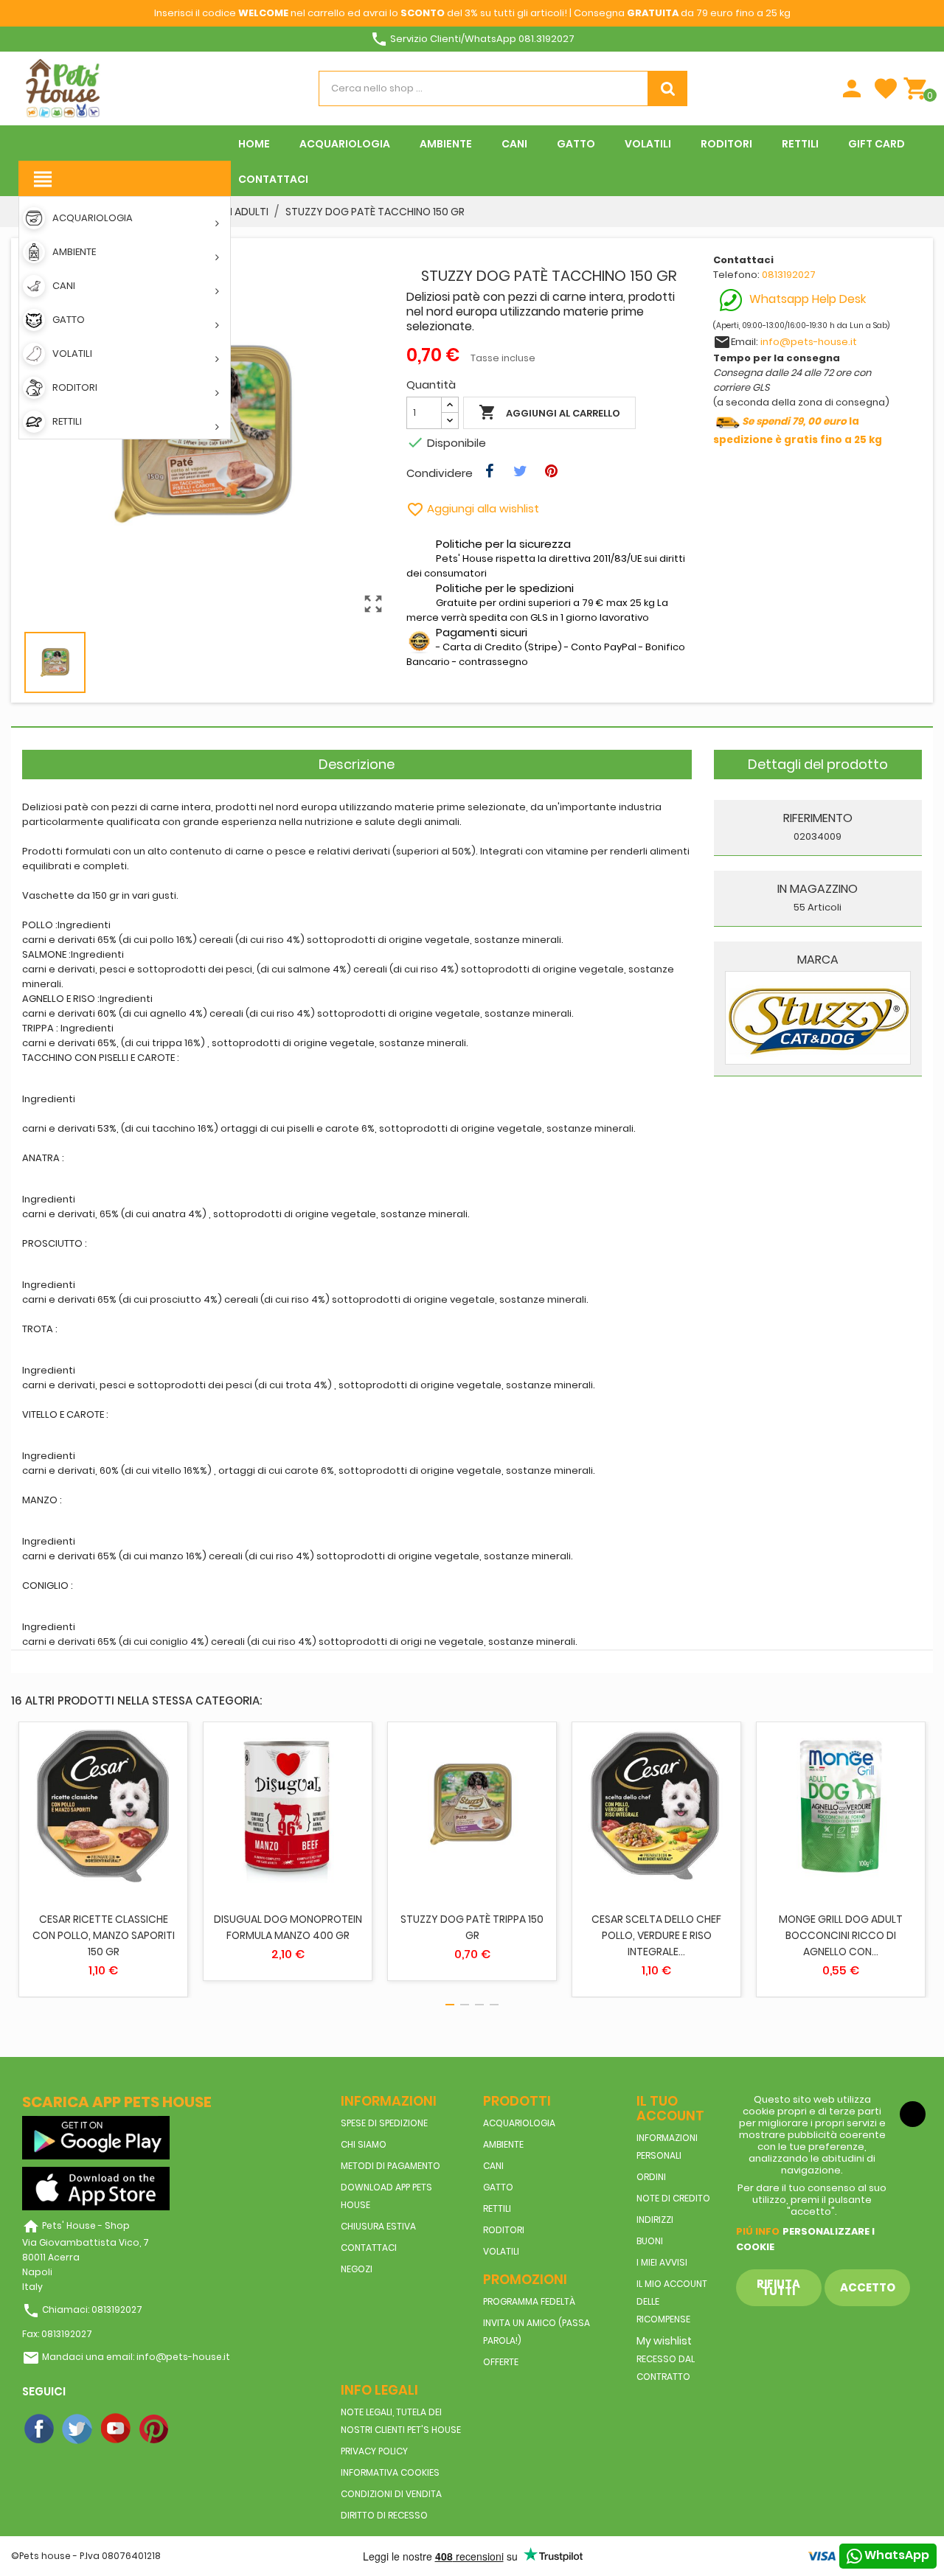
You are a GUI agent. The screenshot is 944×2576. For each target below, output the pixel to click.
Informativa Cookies (390, 2472)
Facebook (40, 2429)
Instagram (193, 2429)
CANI (493, 2166)
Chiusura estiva (378, 2226)
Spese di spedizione (384, 2123)
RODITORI (504, 2230)
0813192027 (789, 275)
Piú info (758, 2231)
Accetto (868, 2287)
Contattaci (369, 2248)
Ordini (651, 2177)
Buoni (650, 2241)
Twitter (78, 2429)
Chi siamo (364, 2144)
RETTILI (497, 2208)
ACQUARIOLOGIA (519, 2123)
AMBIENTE (503, 2144)
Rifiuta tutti (778, 2287)
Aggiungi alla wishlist (473, 508)
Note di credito (673, 2198)
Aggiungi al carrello (549, 412)
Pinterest (155, 2429)
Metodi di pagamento (391, 2166)
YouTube (117, 2429)
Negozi (357, 2269)
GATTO (498, 2187)
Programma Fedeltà (529, 2301)
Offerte (501, 2362)
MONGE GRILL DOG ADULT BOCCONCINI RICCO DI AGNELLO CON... (841, 1935)
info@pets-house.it (809, 342)
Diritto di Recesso (384, 2515)
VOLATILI (501, 2251)
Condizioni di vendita (391, 2494)
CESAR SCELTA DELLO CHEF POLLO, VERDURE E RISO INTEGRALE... (656, 1935)
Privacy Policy (374, 2451)
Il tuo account (670, 2108)
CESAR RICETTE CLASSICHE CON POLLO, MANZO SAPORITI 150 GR (104, 1935)
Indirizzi (655, 2220)
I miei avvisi (662, 2262)
